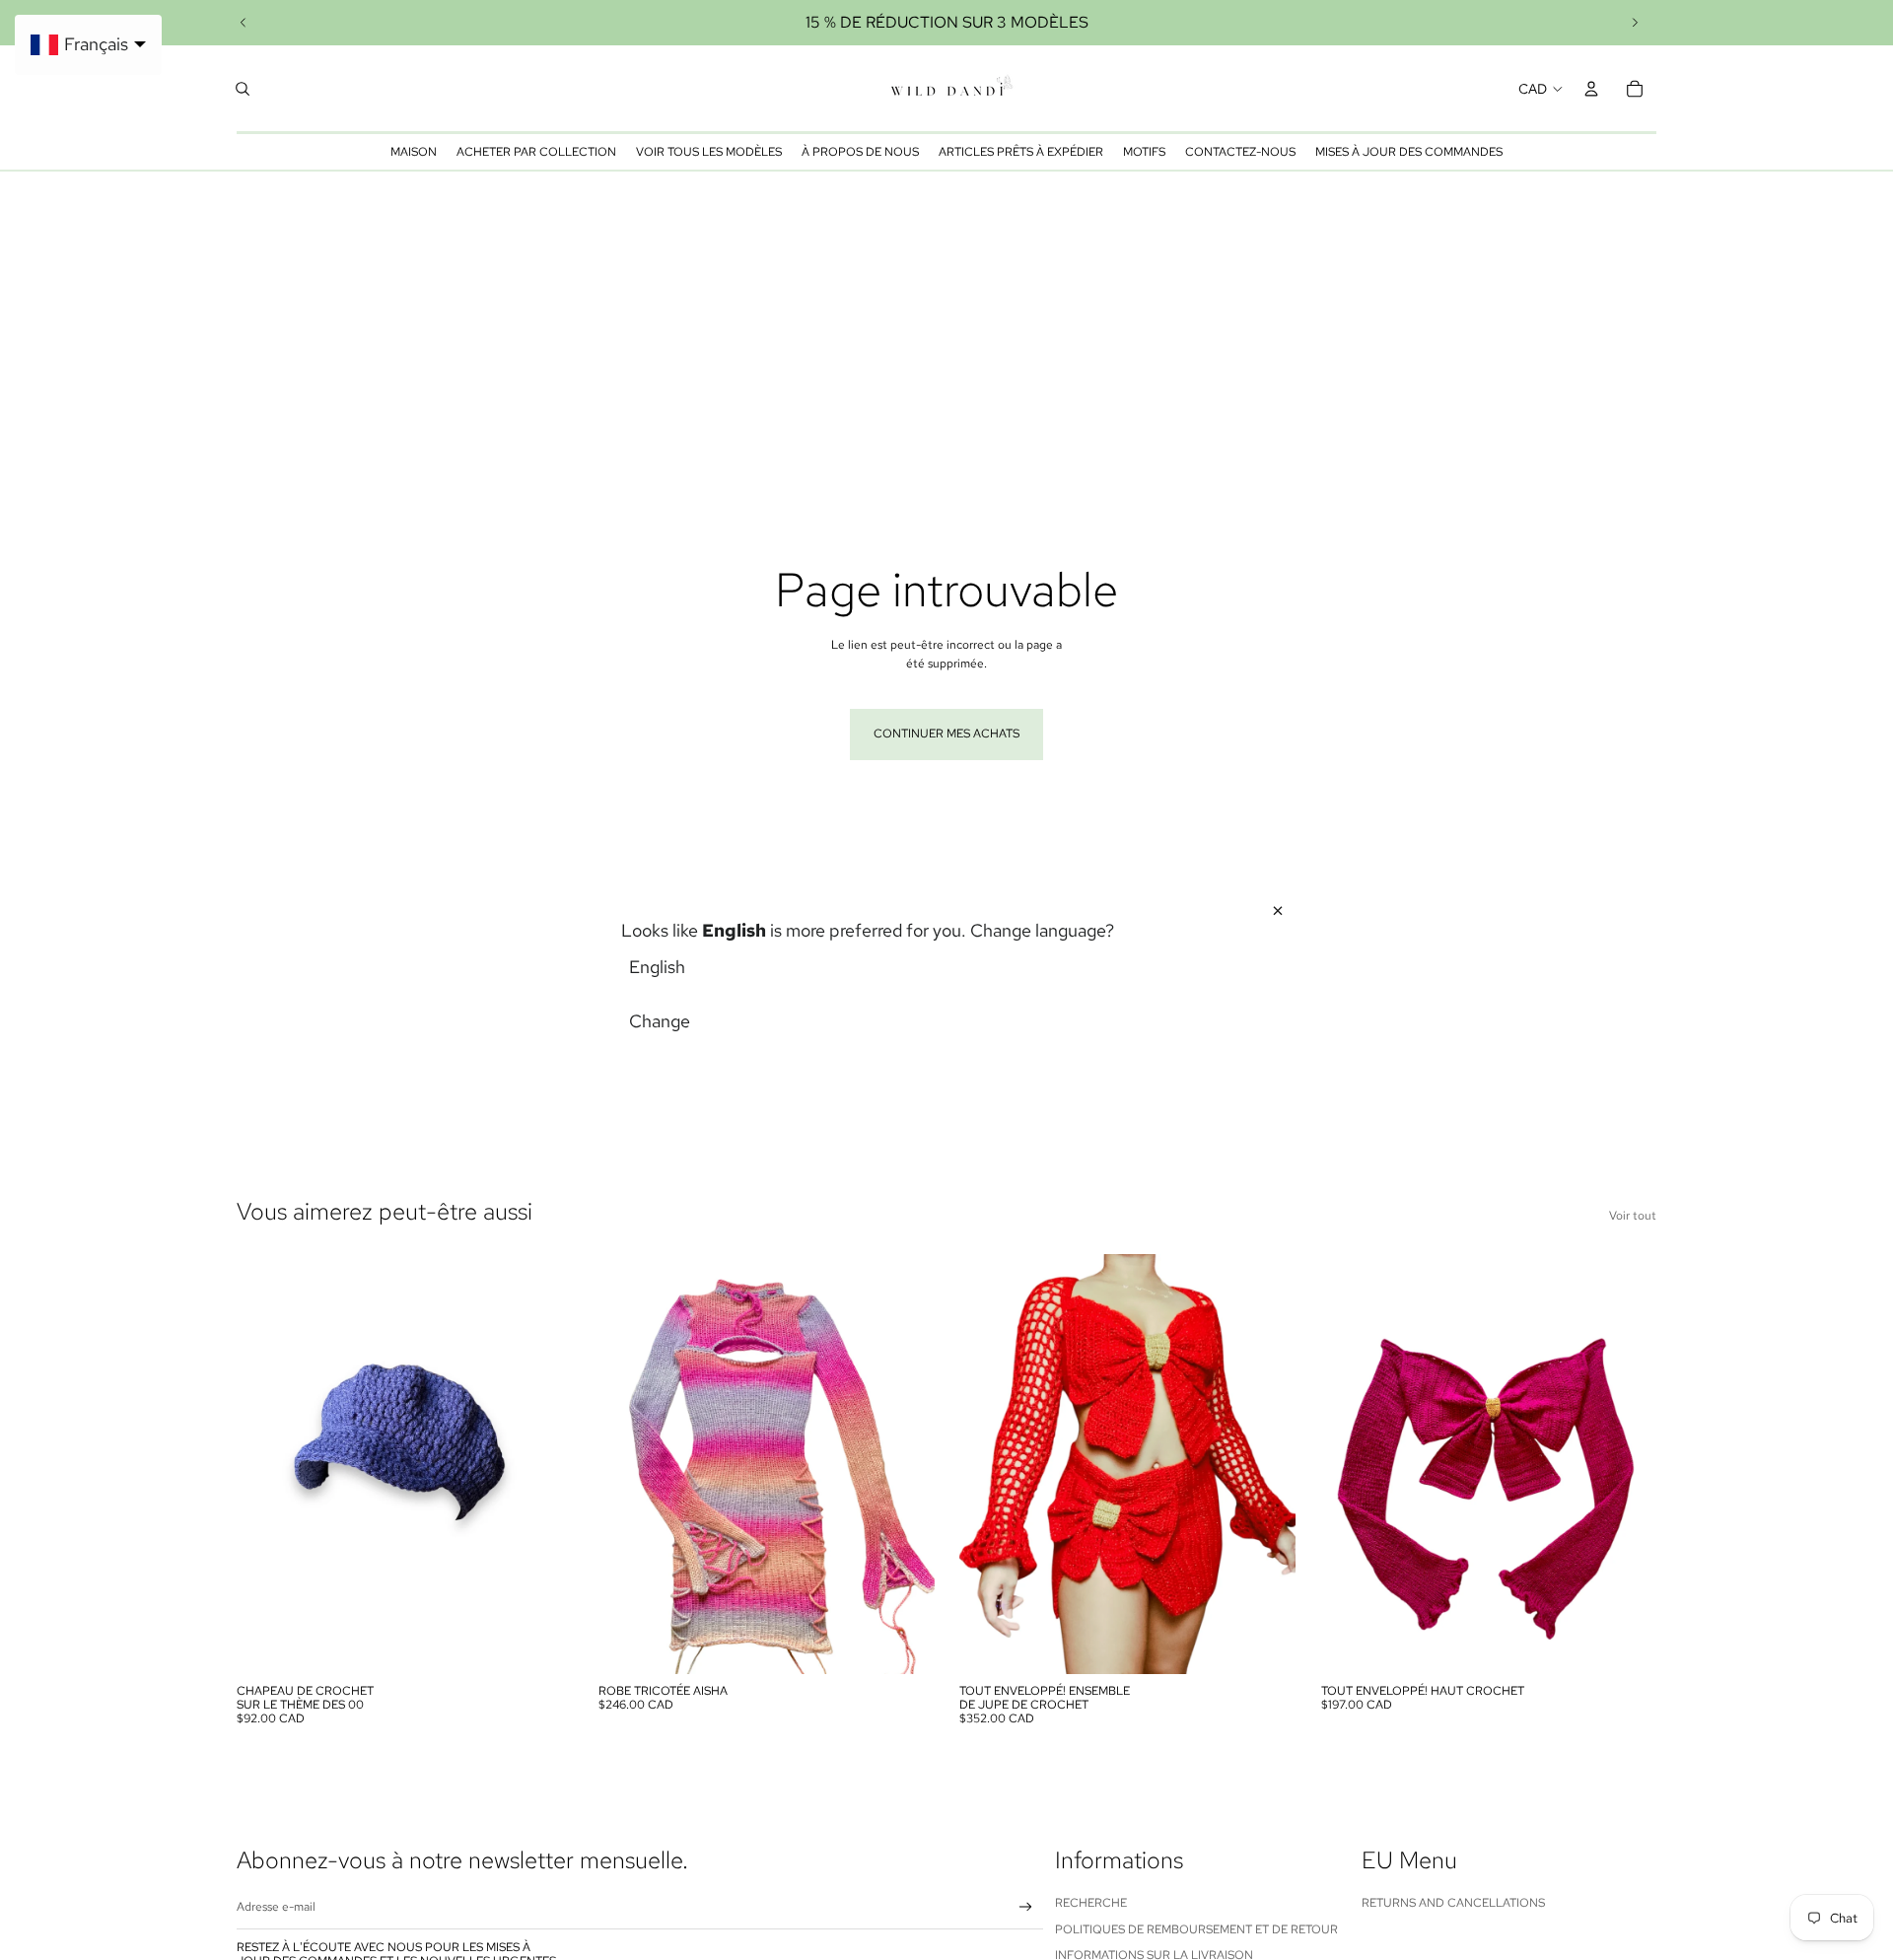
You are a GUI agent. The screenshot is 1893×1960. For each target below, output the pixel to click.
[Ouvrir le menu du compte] (1591, 89)
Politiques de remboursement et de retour (1196, 1929)
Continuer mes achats (946, 734)
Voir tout (1633, 1216)
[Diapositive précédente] (244, 23)
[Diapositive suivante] (1635, 23)
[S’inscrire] (1026, 1907)
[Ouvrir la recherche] (243, 89)
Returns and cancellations (1453, 1903)
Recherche (1091, 1903)
